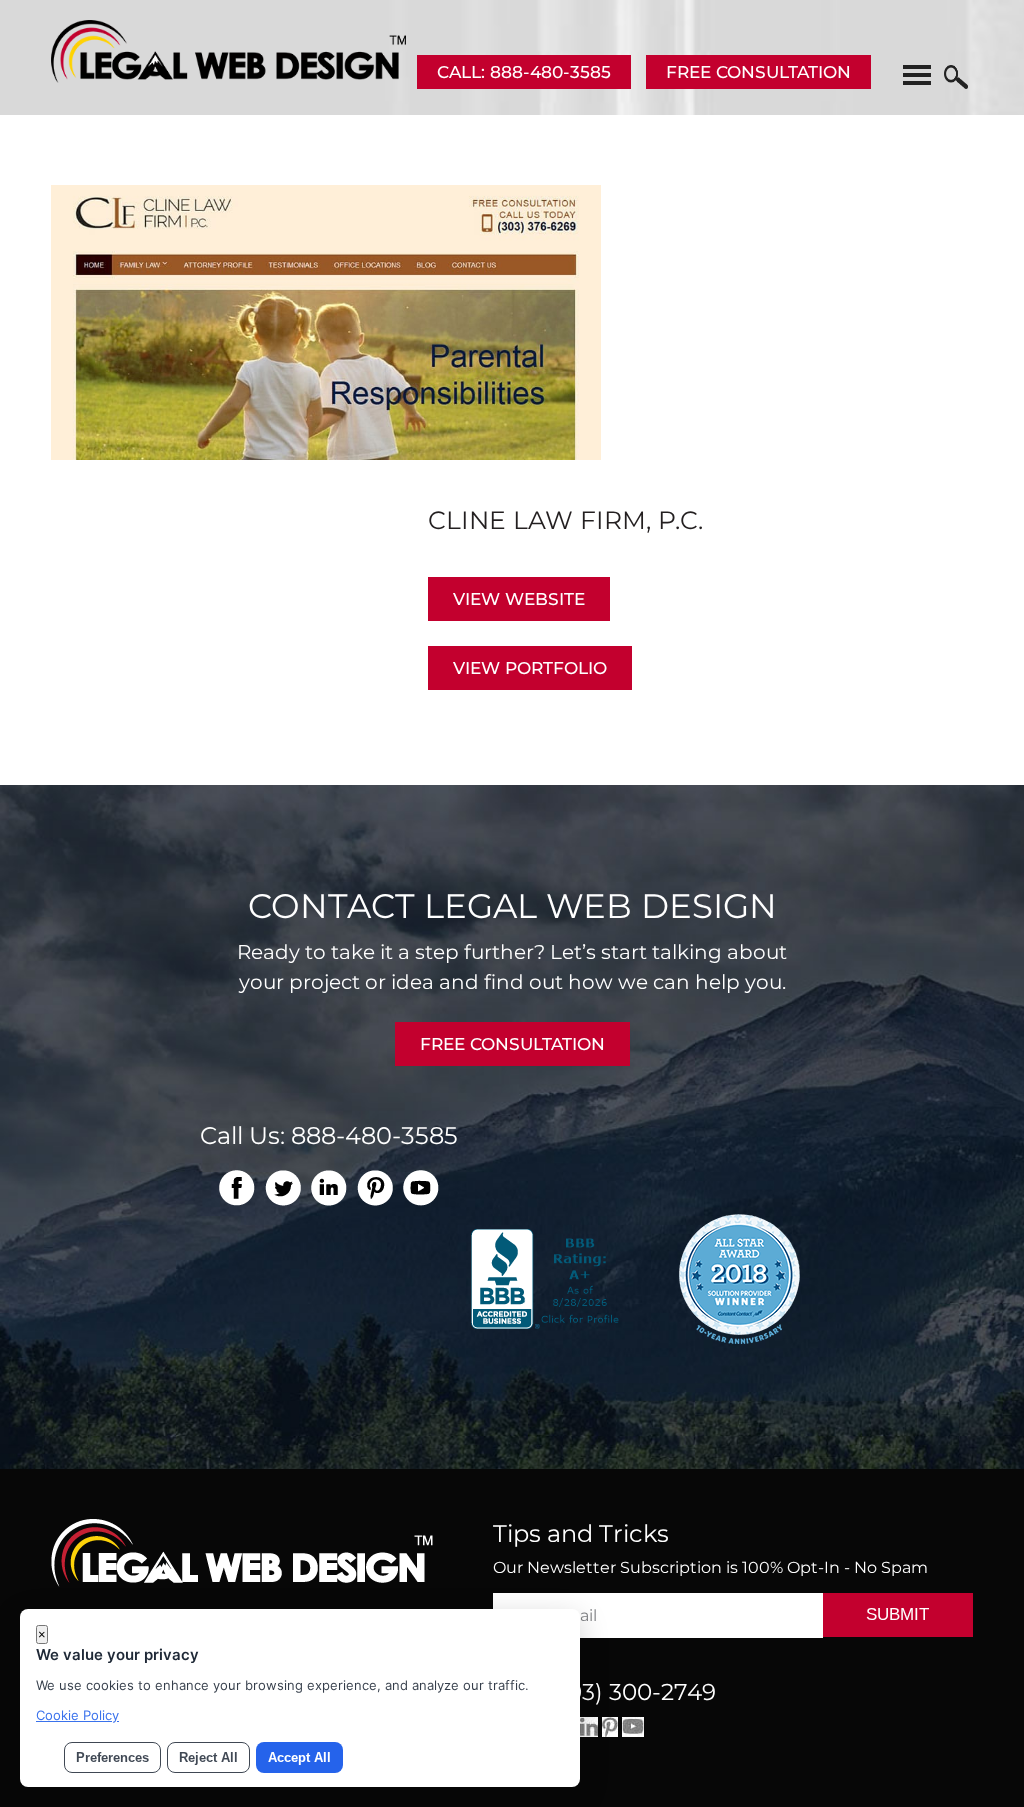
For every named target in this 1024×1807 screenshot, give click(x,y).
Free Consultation (758, 72)
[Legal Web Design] (228, 77)
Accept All (299, 1757)
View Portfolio (530, 668)
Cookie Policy (77, 1715)
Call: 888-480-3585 (524, 72)
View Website (519, 599)
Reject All (208, 1757)
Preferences (112, 1757)
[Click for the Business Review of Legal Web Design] (547, 1277)
